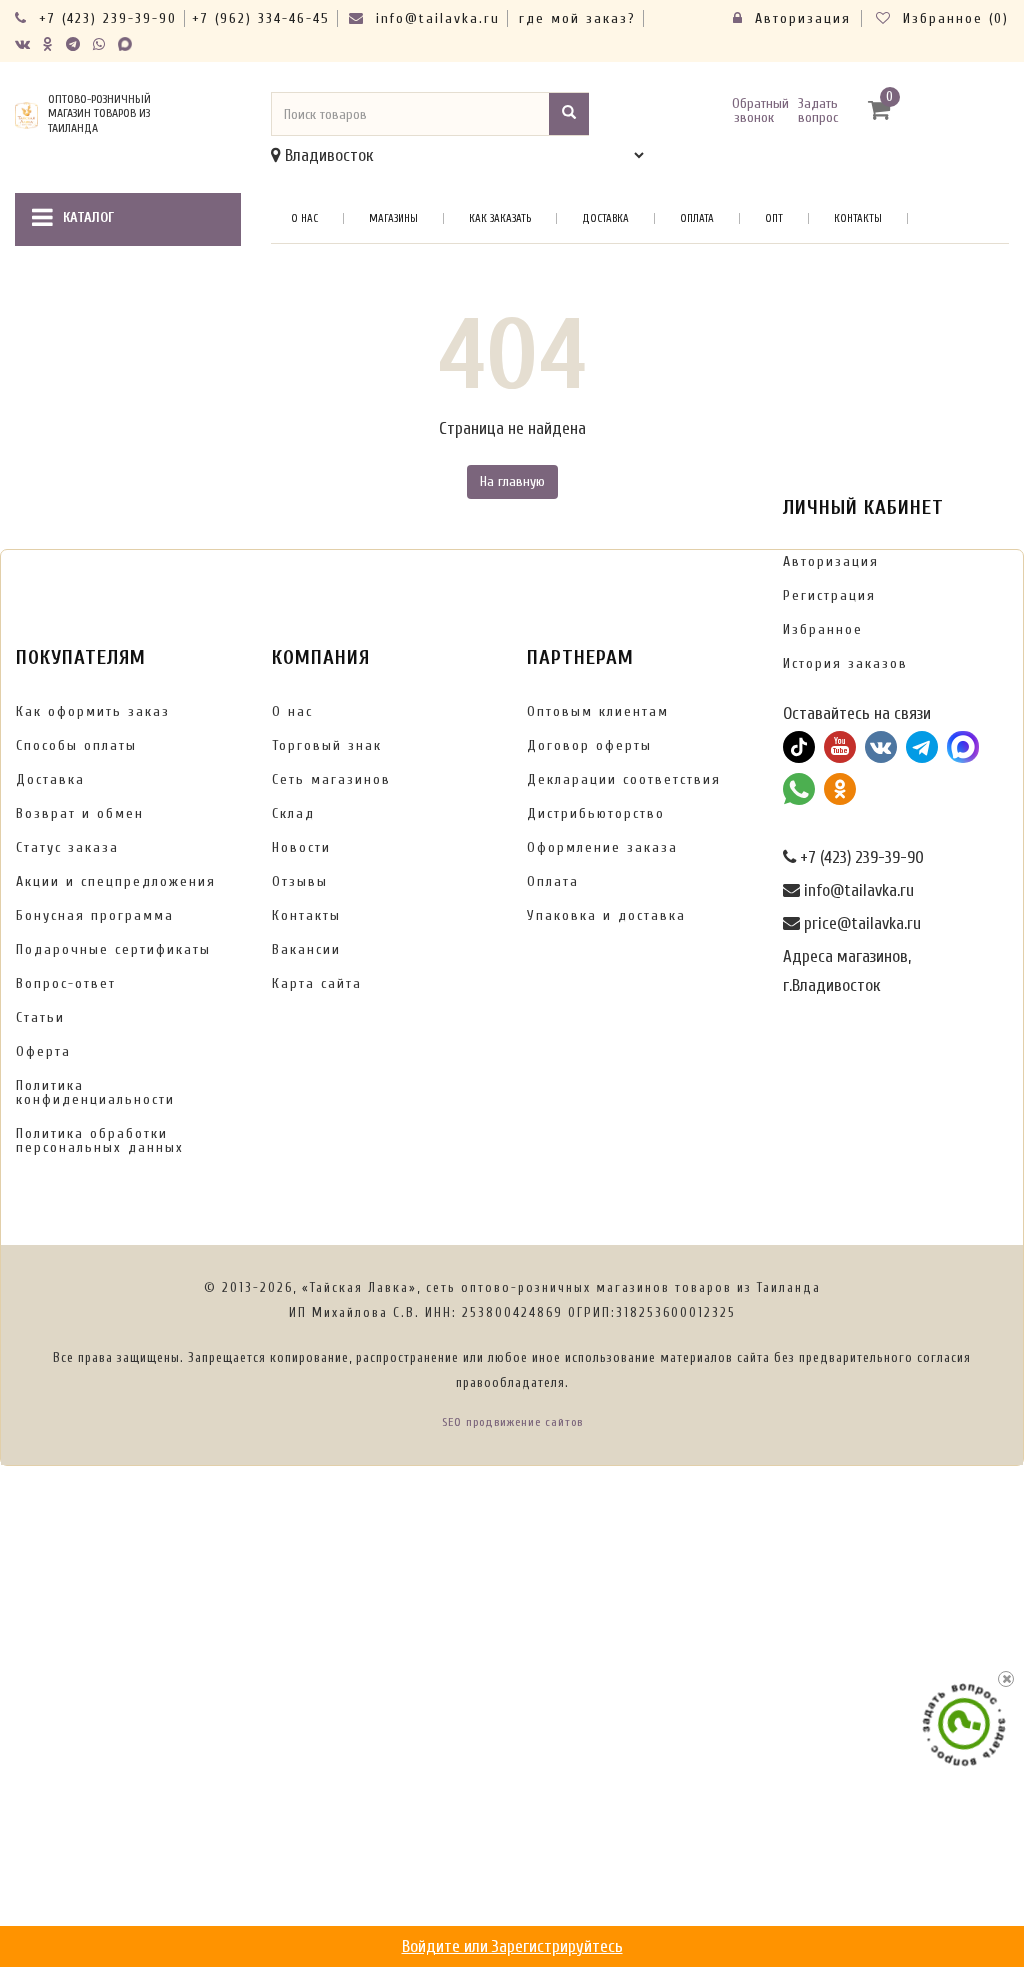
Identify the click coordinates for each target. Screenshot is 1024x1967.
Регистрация (829, 595)
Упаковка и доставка (606, 915)
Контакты (858, 218)
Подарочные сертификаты (113, 949)
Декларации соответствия (624, 779)
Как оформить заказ (93, 711)
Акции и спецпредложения (116, 881)
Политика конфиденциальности (95, 1092)
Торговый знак (327, 745)
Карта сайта (317, 983)
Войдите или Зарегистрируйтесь (512, 1946)
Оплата (697, 218)
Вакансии (306, 949)
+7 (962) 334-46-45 (261, 18)
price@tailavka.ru (860, 923)
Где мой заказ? (577, 18)
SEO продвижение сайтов (512, 1422)
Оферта (43, 1051)
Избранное (823, 629)
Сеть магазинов (331, 779)
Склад (293, 813)
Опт (774, 218)
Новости (301, 847)
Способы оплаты (76, 745)
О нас (304, 218)
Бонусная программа (95, 915)
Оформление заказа (602, 847)
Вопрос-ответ (66, 983)
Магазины (393, 218)
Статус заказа (67, 847)
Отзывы (300, 881)
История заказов (845, 663)
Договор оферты (589, 745)
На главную (512, 481)
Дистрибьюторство (596, 813)
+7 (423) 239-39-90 (105, 18)
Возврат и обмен (80, 813)
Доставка (605, 218)
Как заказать (500, 218)
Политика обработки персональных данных (100, 1140)
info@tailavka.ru (435, 18)
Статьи (40, 1017)
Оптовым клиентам (598, 711)
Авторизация (800, 18)
